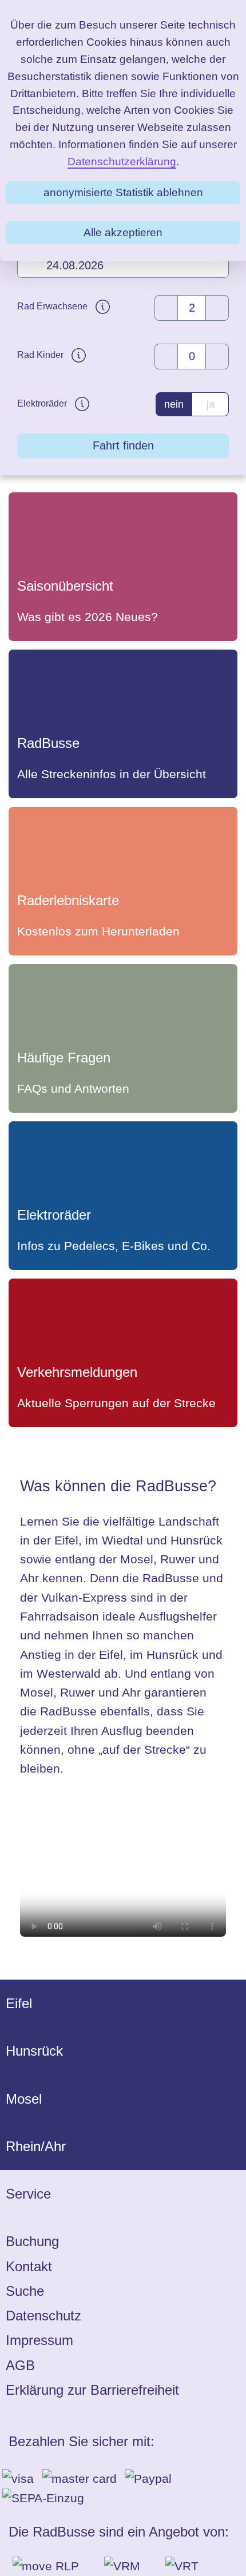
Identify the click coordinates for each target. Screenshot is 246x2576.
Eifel (19, 2003)
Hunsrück (34, 2051)
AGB (20, 2365)
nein (174, 404)
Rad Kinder (41, 355)
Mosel (24, 2099)
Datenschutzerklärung (122, 162)
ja (211, 404)
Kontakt (29, 2266)
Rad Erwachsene (53, 306)
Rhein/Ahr (36, 2146)
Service (28, 2194)
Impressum (39, 2340)
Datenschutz (43, 2316)
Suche (25, 2291)
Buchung (32, 2241)
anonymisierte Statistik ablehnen (123, 192)
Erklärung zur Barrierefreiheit (92, 2390)
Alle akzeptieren (123, 232)
